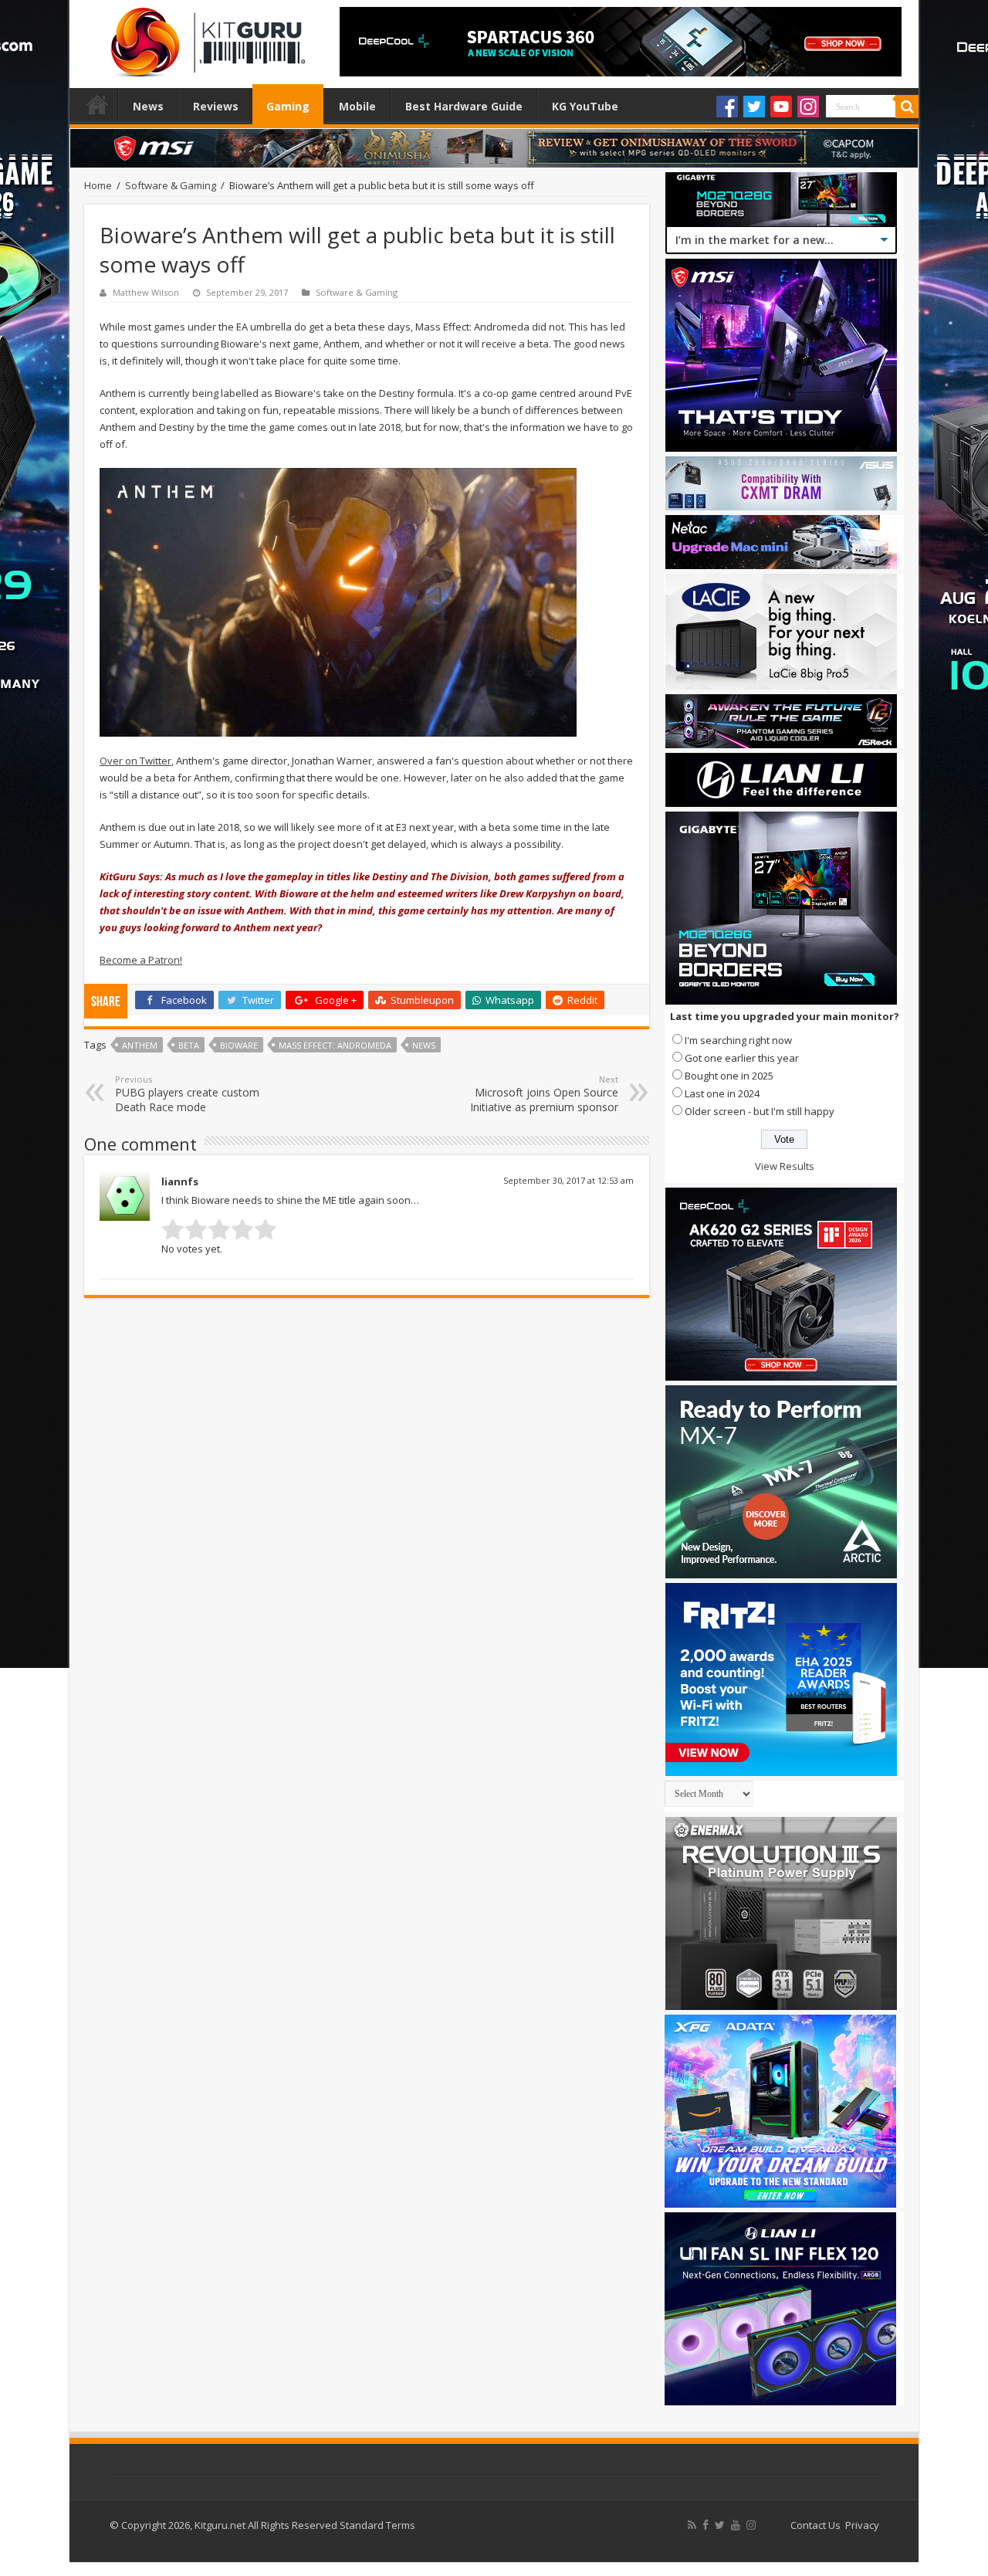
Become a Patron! (141, 960)
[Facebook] (727, 107)
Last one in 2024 (722, 1093)
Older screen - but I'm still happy (760, 1111)
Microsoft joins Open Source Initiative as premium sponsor (544, 1094)
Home (97, 104)
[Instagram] (808, 107)
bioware (239, 1045)
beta (189, 1045)
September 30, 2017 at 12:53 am (568, 1180)
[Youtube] (781, 107)
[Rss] (692, 2525)
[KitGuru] (205, 37)
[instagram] (751, 2525)
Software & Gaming (171, 185)
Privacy (862, 2525)
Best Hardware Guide (464, 106)
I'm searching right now (738, 1040)
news (424, 1045)
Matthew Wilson (146, 292)
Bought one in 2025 (729, 1076)
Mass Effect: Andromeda (335, 1045)
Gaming (288, 106)
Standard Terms (377, 2525)
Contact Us (815, 2525)
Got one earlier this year (742, 1058)
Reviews (216, 106)
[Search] (907, 107)
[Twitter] (754, 107)
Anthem (140, 1045)
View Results (785, 1166)
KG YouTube (585, 106)
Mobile (357, 106)
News (148, 106)
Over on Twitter (135, 761)
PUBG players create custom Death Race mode (187, 1094)
